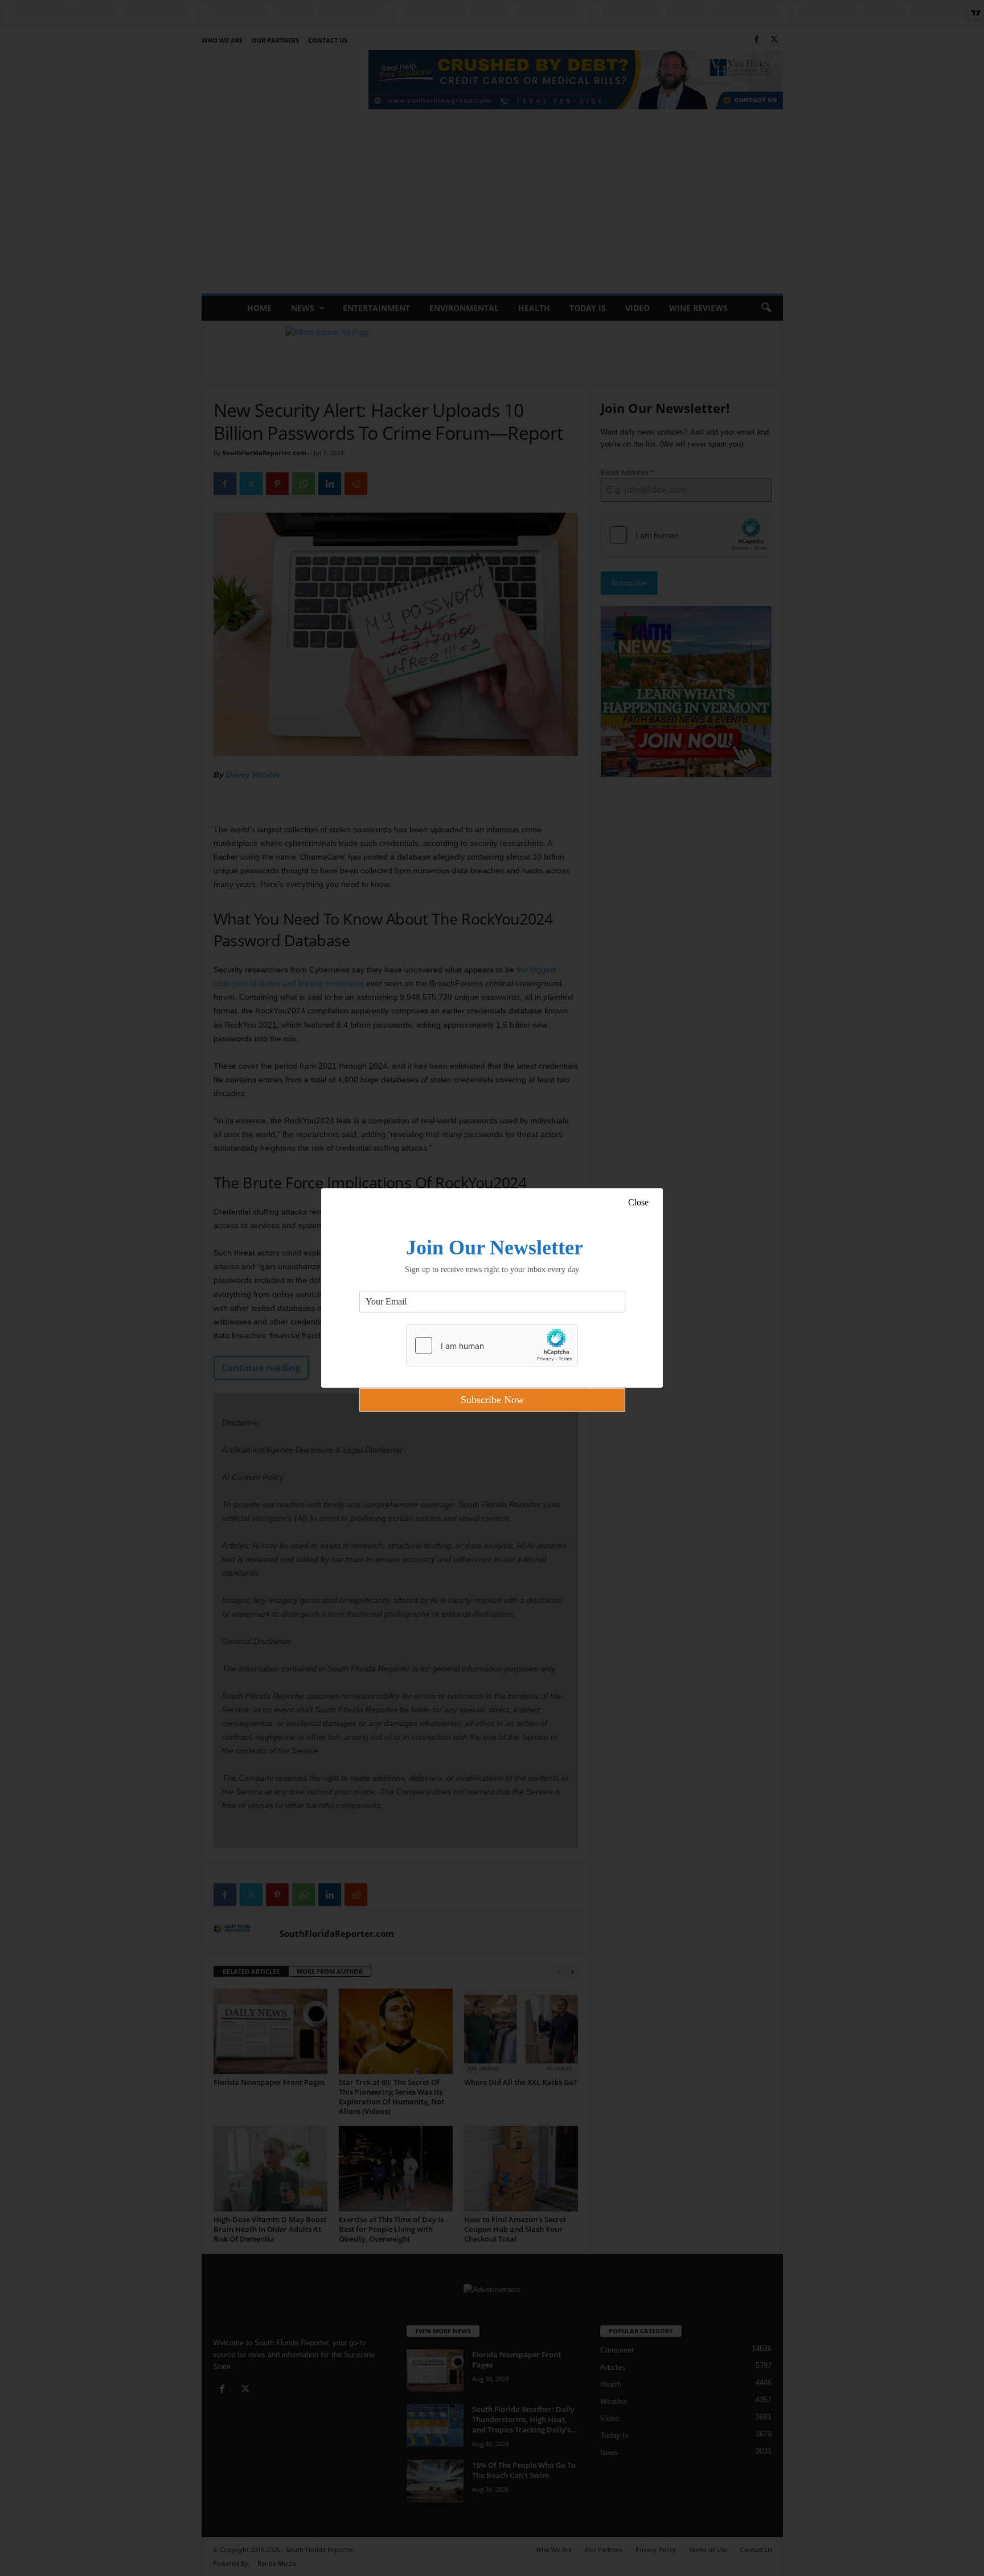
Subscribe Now (492, 1400)
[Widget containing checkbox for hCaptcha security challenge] (492, 1346)
